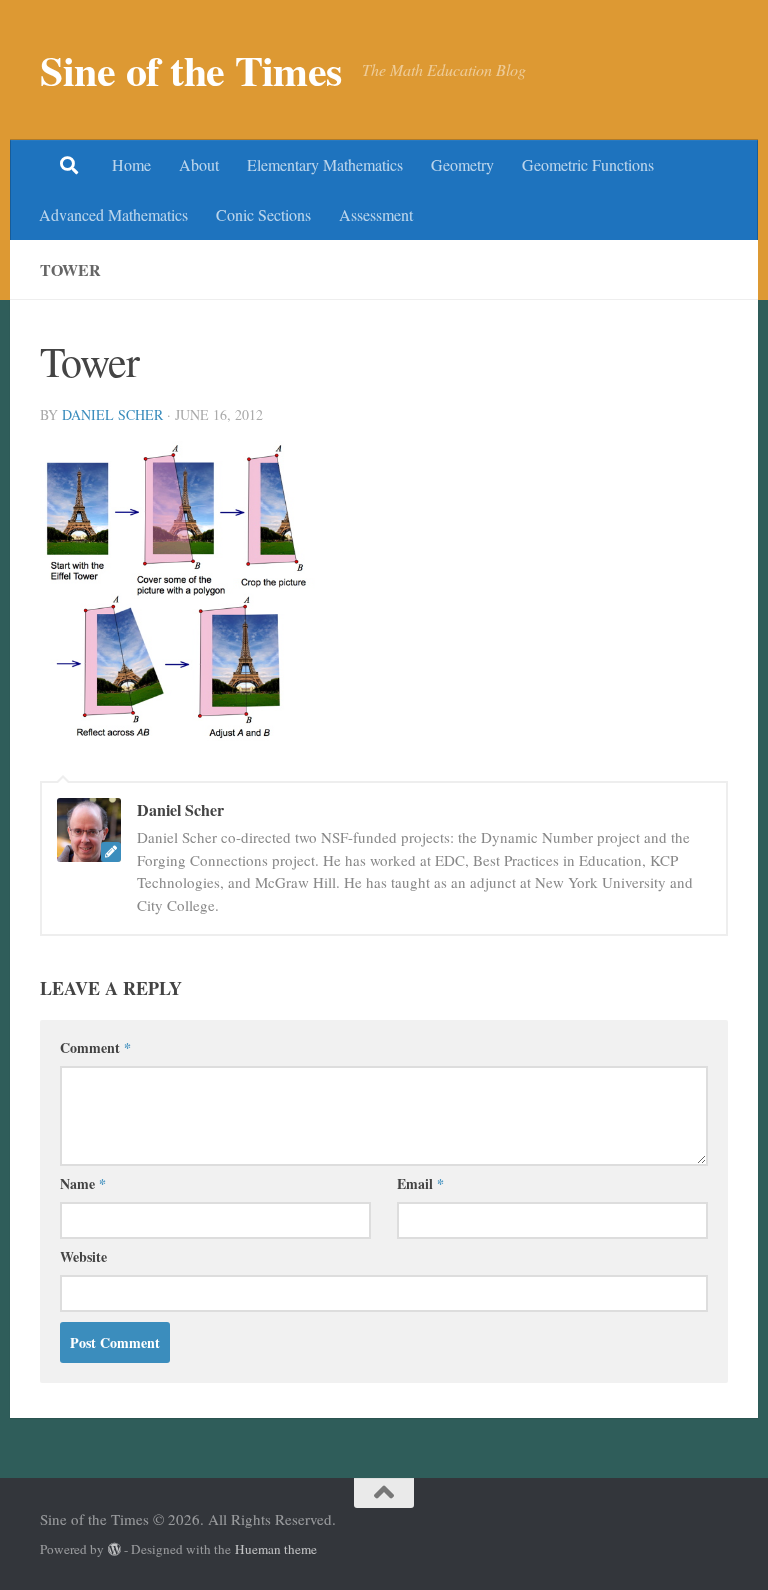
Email (420, 1183)
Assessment (376, 214)
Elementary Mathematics (325, 164)
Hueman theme (276, 1549)
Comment (95, 1047)
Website (83, 1256)
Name (83, 1183)
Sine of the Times (191, 70)
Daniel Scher (112, 414)
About (199, 164)
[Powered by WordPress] (114, 1549)
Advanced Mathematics (113, 214)
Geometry (462, 164)
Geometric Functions (588, 164)
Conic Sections (263, 214)
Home (131, 164)
